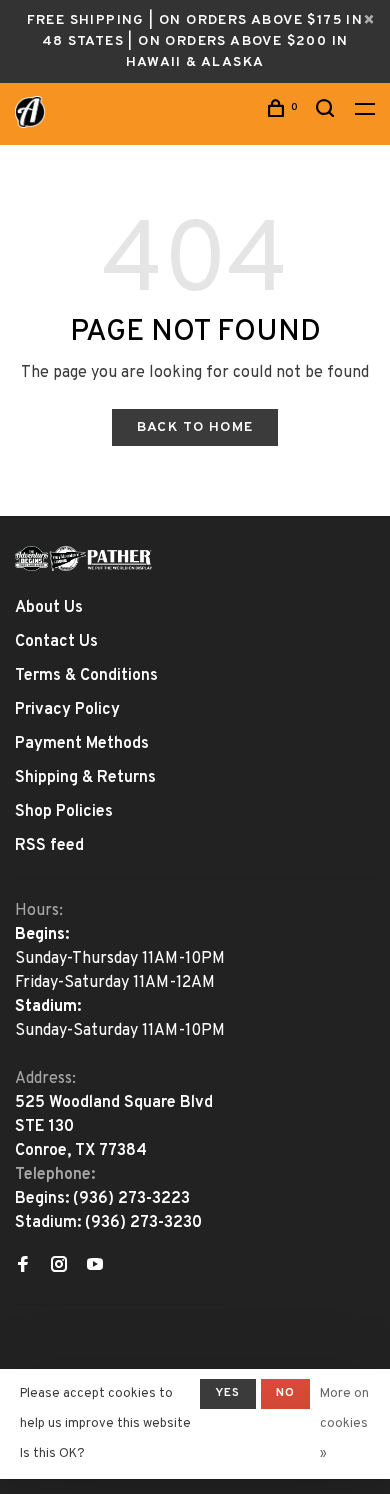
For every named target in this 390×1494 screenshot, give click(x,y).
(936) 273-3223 (131, 1199)
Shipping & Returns (85, 778)
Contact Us (56, 642)
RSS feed (49, 846)
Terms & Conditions (86, 676)
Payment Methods (82, 744)
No (285, 1393)
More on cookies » (344, 1424)
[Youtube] (95, 1267)
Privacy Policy (67, 710)
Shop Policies (64, 812)
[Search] (328, 112)
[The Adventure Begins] (84, 558)
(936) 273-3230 (143, 1223)
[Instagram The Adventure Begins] (59, 1267)
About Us (49, 608)
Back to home (195, 427)
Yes (228, 1393)
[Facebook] (23, 1267)
